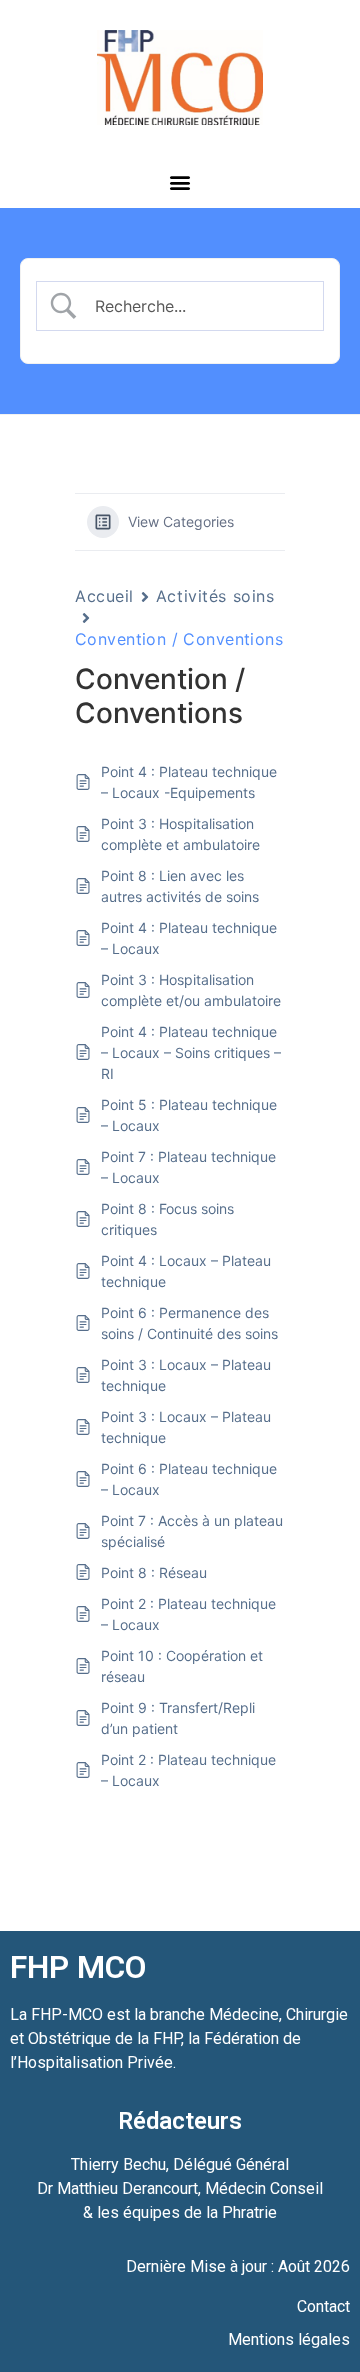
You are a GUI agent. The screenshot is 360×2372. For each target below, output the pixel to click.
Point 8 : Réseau (154, 1572)
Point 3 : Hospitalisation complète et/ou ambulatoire (191, 990)
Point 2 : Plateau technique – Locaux (188, 1614)
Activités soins (215, 596)
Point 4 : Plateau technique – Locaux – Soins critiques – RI (191, 1052)
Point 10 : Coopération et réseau (182, 1666)
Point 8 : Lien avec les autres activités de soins (180, 886)
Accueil (104, 596)
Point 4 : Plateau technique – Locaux (189, 938)
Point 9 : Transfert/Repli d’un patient (178, 1718)
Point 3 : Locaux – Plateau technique (186, 1375)
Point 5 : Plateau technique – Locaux (189, 1115)
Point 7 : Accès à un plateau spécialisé (192, 1531)
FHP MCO (78, 1967)
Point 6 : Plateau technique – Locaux (189, 1479)
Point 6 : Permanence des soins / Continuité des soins (189, 1323)
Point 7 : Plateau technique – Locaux (188, 1167)
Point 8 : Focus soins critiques (167, 1219)
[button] (180, 181)
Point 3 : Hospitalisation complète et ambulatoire (180, 834)
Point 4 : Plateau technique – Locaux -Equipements (189, 782)
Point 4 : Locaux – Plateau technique (186, 1271)
